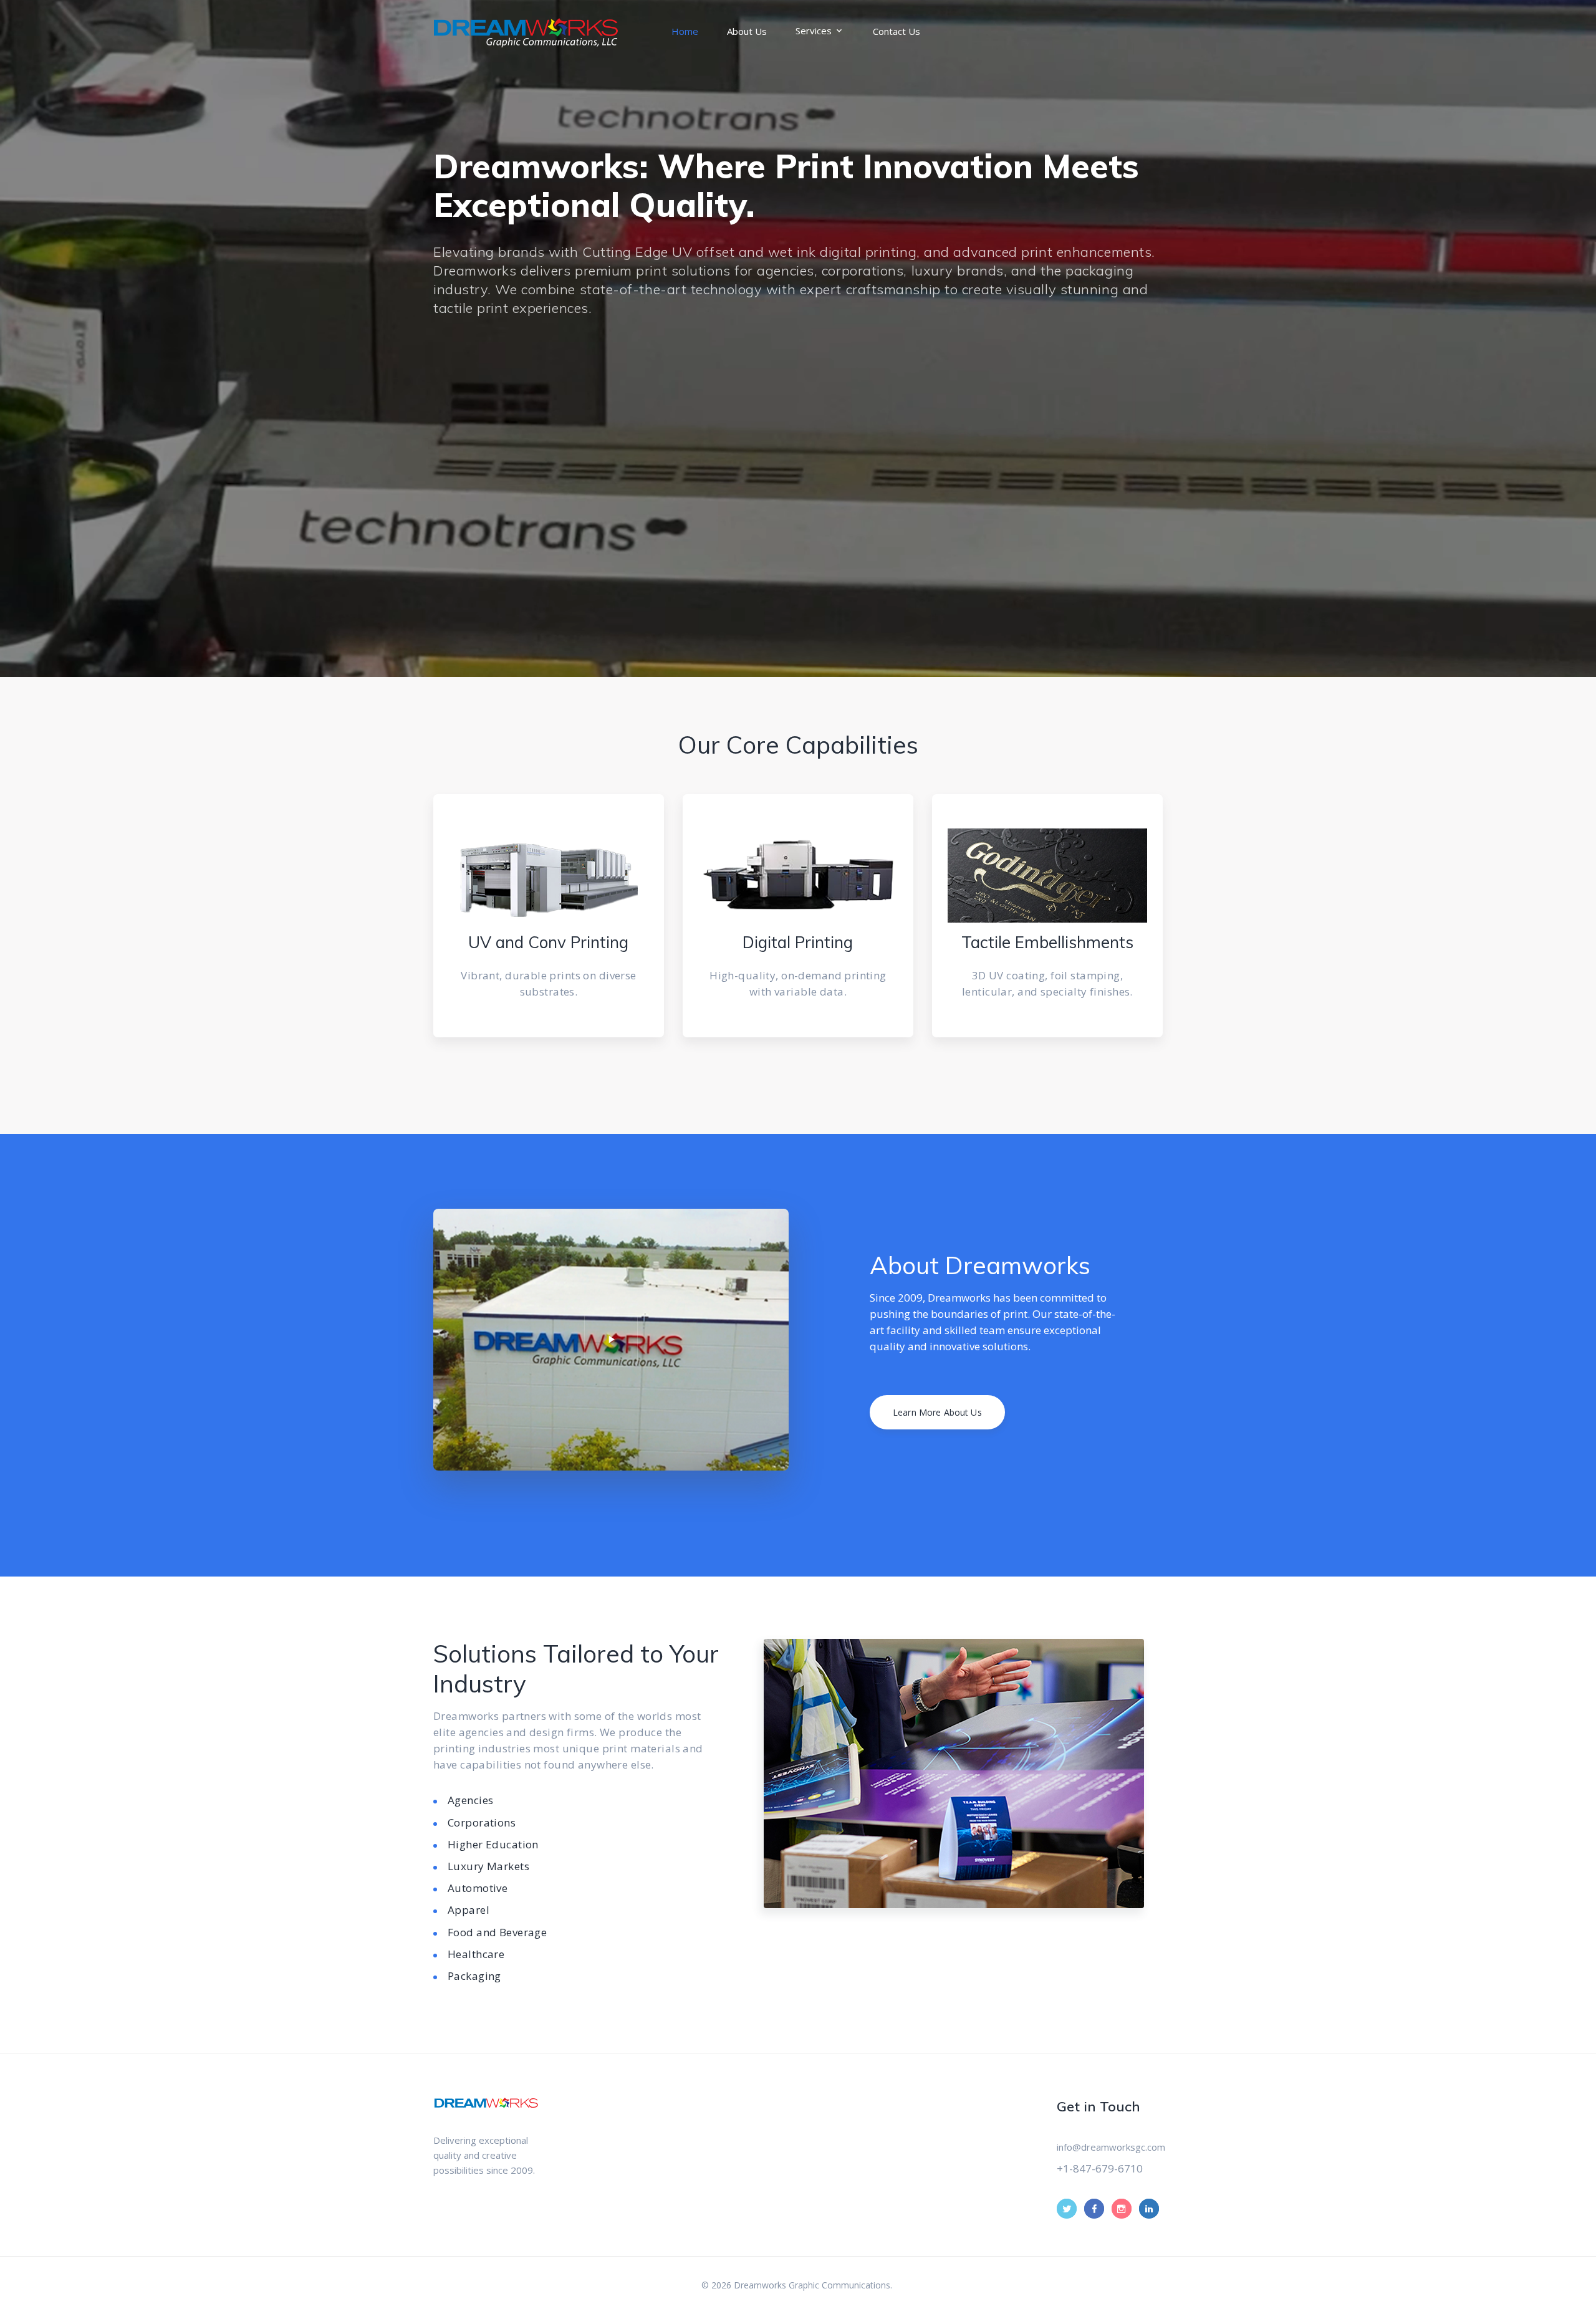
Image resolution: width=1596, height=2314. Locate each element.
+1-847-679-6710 (1100, 2168)
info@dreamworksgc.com (1111, 2147)
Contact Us (897, 31)
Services (814, 31)
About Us (747, 31)
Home (685, 31)
